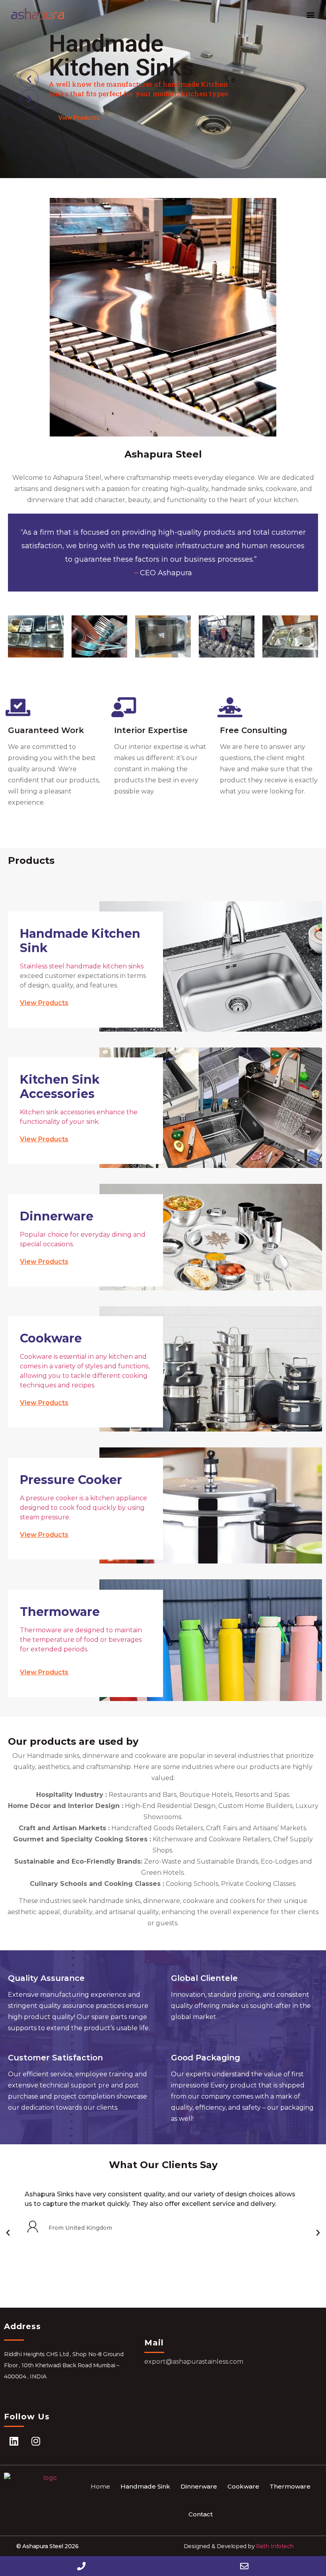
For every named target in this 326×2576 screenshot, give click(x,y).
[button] (310, 15)
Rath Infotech (274, 2546)
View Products (79, 118)
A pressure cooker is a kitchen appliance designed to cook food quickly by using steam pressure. (83, 1508)
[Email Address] (244, 2566)
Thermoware (290, 2486)
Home (100, 2486)
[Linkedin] (14, 2441)
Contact (201, 2514)
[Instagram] (36, 2441)
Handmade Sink (145, 2486)
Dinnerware (199, 2486)
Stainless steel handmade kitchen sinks (82, 966)
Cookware (243, 2486)
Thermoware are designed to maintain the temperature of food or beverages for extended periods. (81, 1640)
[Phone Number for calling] (81, 2566)
